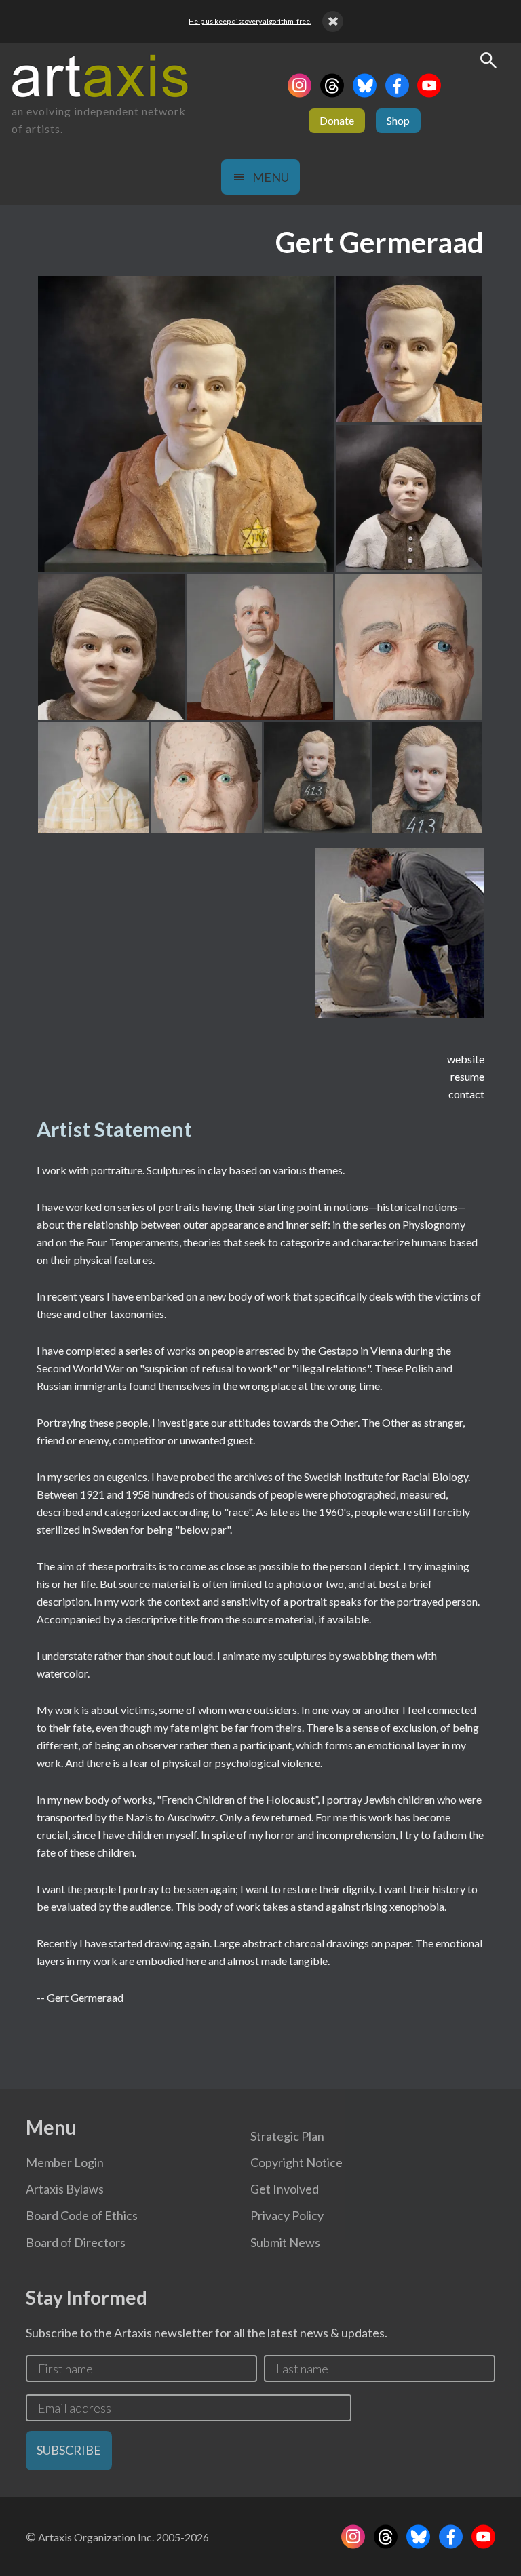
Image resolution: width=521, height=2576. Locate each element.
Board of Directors (76, 2242)
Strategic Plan (287, 2136)
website (466, 1059)
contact (466, 1094)
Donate (337, 120)
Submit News (285, 2242)
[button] (186, 424)
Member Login (65, 2162)
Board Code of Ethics (82, 2215)
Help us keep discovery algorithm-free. (250, 21)
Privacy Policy (287, 2215)
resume (467, 1076)
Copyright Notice (296, 2162)
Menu (271, 177)
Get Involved (285, 2189)
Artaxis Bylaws (65, 2189)
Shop (398, 120)
